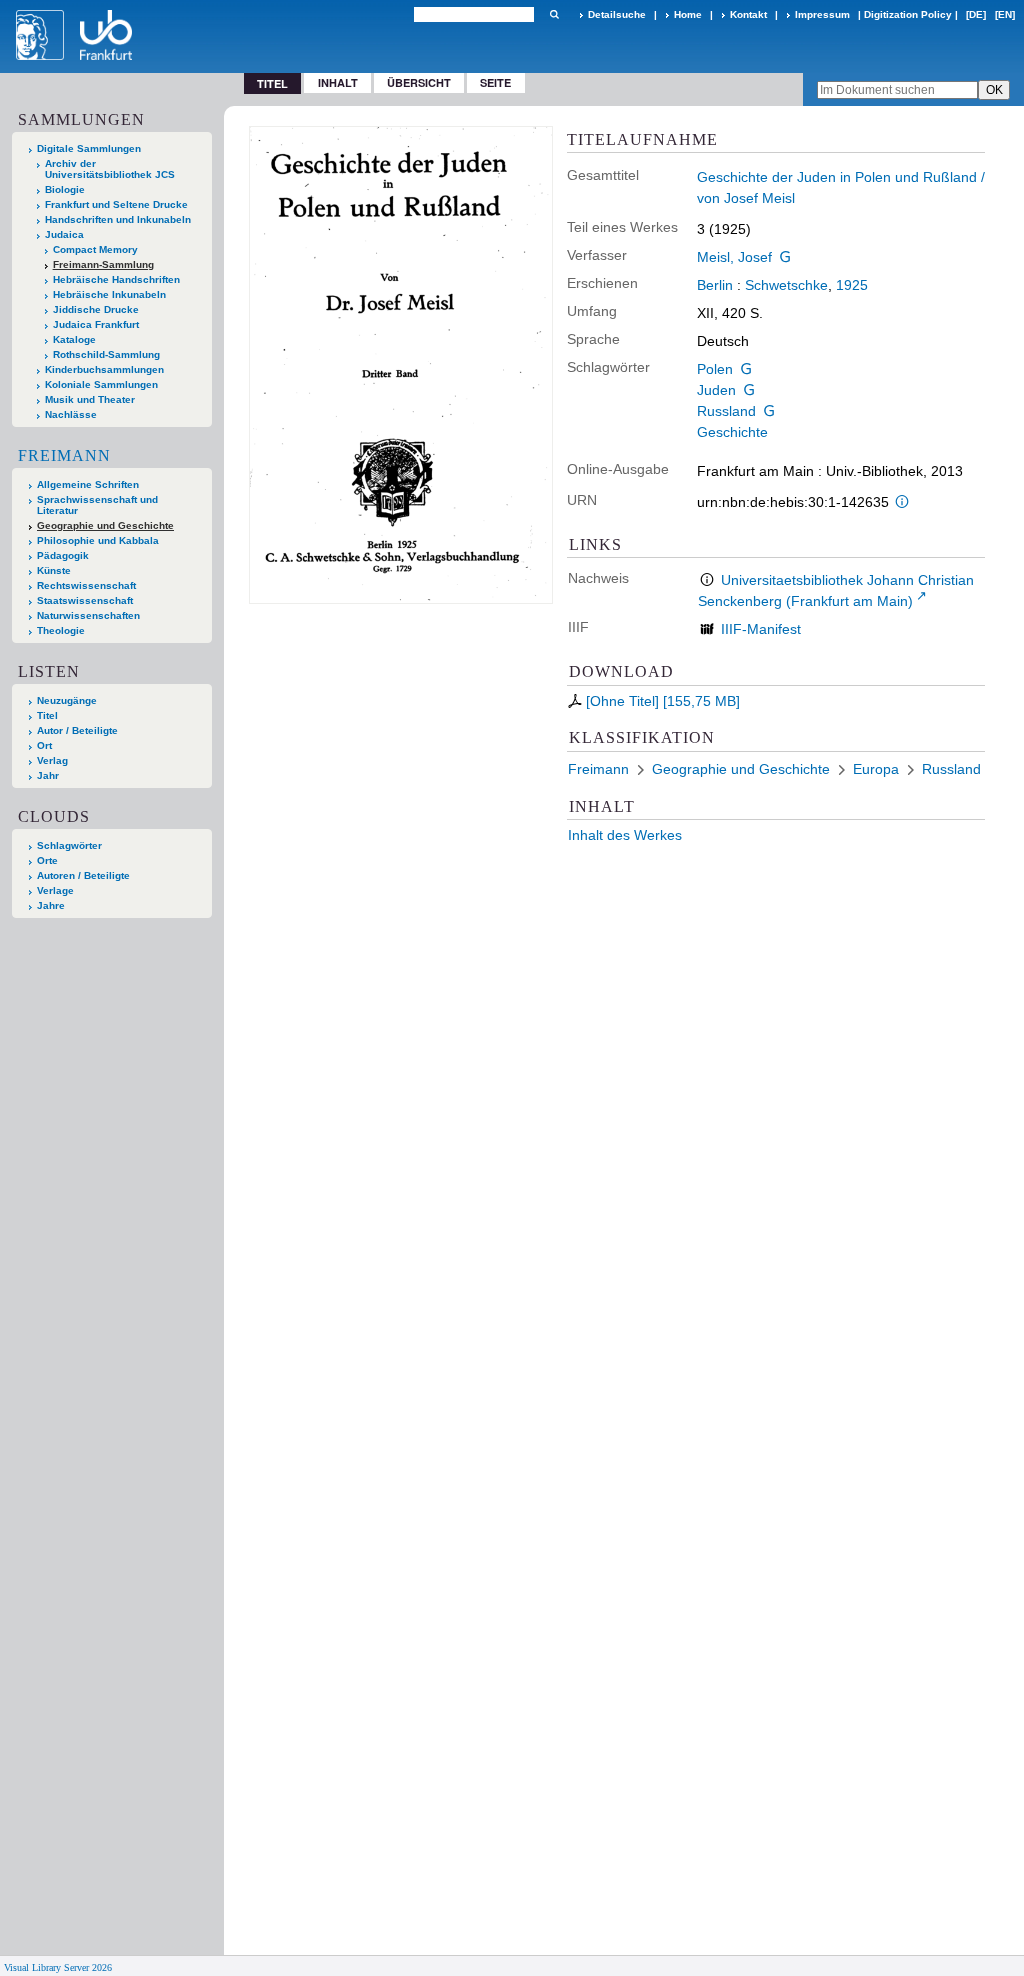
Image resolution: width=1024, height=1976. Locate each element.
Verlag (52, 760)
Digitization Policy (908, 14)
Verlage (55, 890)
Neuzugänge (67, 700)
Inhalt (338, 82)
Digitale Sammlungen (89, 148)
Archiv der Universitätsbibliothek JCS (110, 169)
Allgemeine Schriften (88, 484)
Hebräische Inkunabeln (109, 294)
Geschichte (732, 432)
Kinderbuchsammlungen (104, 369)
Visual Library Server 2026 (58, 1967)
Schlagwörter (69, 845)
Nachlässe (71, 414)
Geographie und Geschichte (105, 525)
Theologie (61, 630)
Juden (716, 390)
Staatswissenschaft (85, 600)
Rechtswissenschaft (86, 585)
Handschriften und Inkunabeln (118, 219)
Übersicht (419, 82)
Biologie (65, 189)
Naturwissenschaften (88, 615)
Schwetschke (786, 285)
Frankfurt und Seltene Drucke (116, 204)
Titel (47, 715)
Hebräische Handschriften (116, 279)
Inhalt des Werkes (625, 835)
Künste (54, 570)
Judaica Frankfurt (96, 324)
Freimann (64, 455)
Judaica (64, 234)
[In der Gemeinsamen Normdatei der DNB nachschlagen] (786, 257)
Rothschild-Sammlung (106, 354)
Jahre (51, 905)
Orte (47, 860)
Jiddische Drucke (96, 309)
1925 (852, 285)
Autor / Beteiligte (77, 730)
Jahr (48, 775)
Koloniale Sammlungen (101, 384)
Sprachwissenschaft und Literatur (97, 505)
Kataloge (74, 339)
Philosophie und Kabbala (98, 540)
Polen (715, 369)
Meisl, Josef (734, 257)
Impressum (822, 14)
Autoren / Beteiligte (83, 875)
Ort (44, 745)
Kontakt (748, 14)
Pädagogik (63, 555)
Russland (726, 411)
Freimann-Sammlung (103, 264)
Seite (495, 82)
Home (688, 14)
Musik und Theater (90, 399)
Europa (876, 769)
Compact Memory (95, 249)
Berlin (715, 285)
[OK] (554, 14)
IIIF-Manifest (761, 629)
